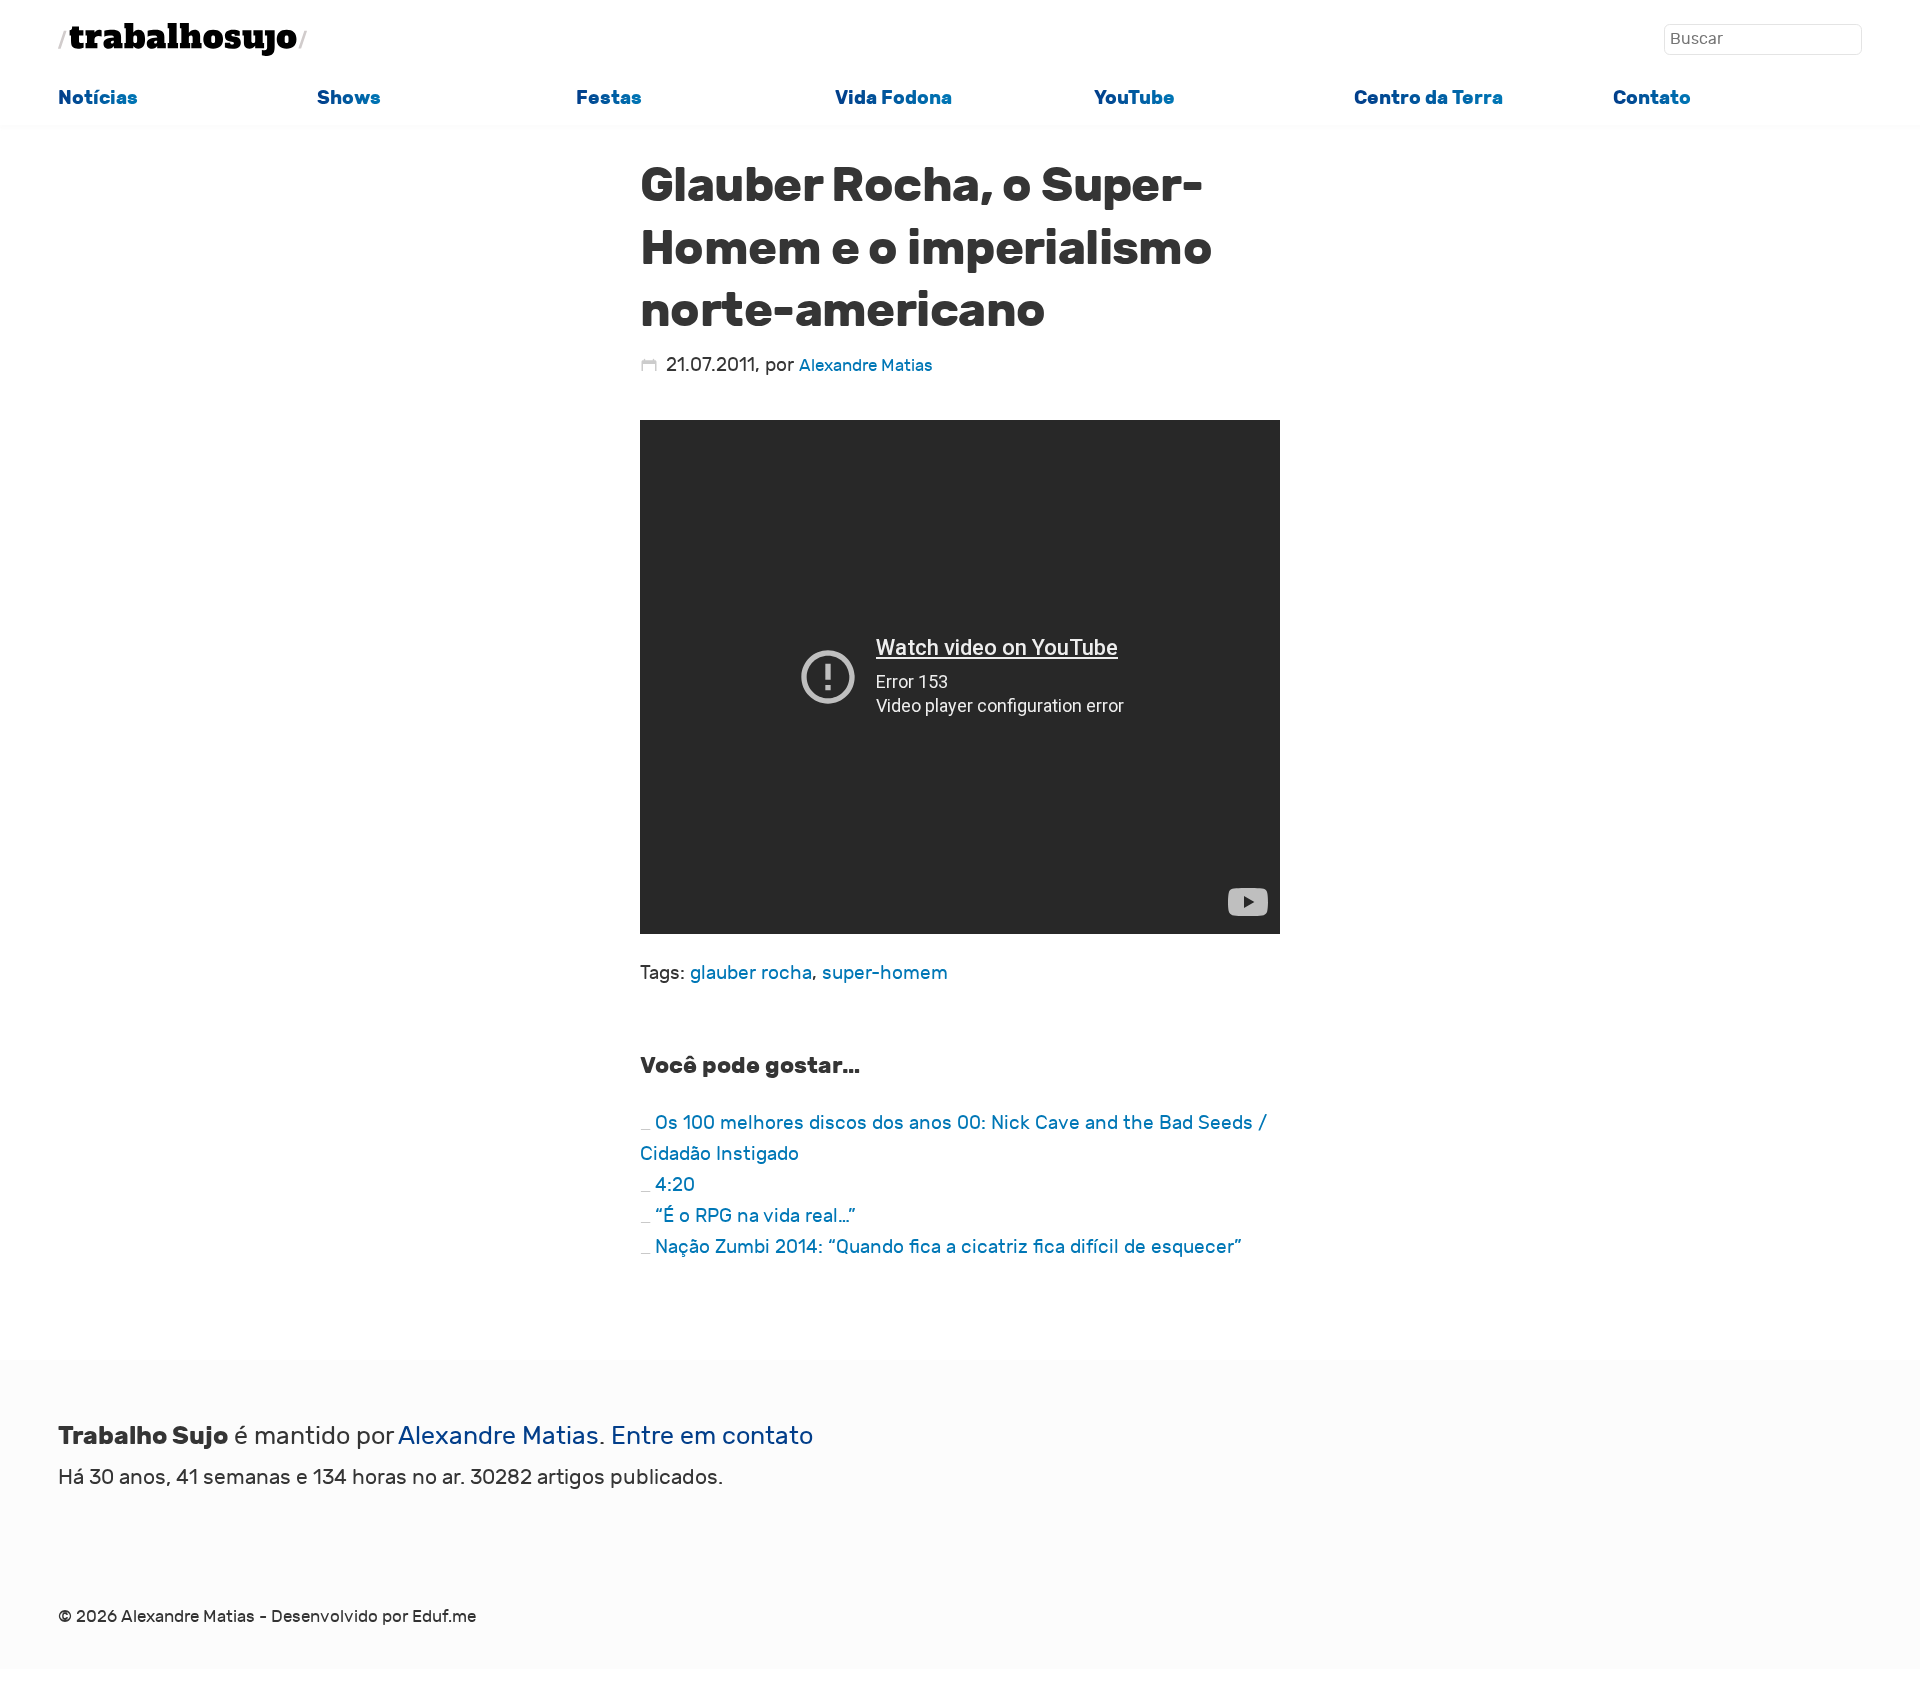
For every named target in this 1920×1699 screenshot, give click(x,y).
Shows (349, 97)
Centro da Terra (1428, 97)
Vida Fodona (893, 97)
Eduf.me (444, 1616)
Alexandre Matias (866, 365)
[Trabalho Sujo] (183, 39)
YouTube (1134, 97)
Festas (609, 97)
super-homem (885, 973)
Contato (1652, 97)
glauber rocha (751, 973)
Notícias (98, 97)
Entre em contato (712, 1436)
